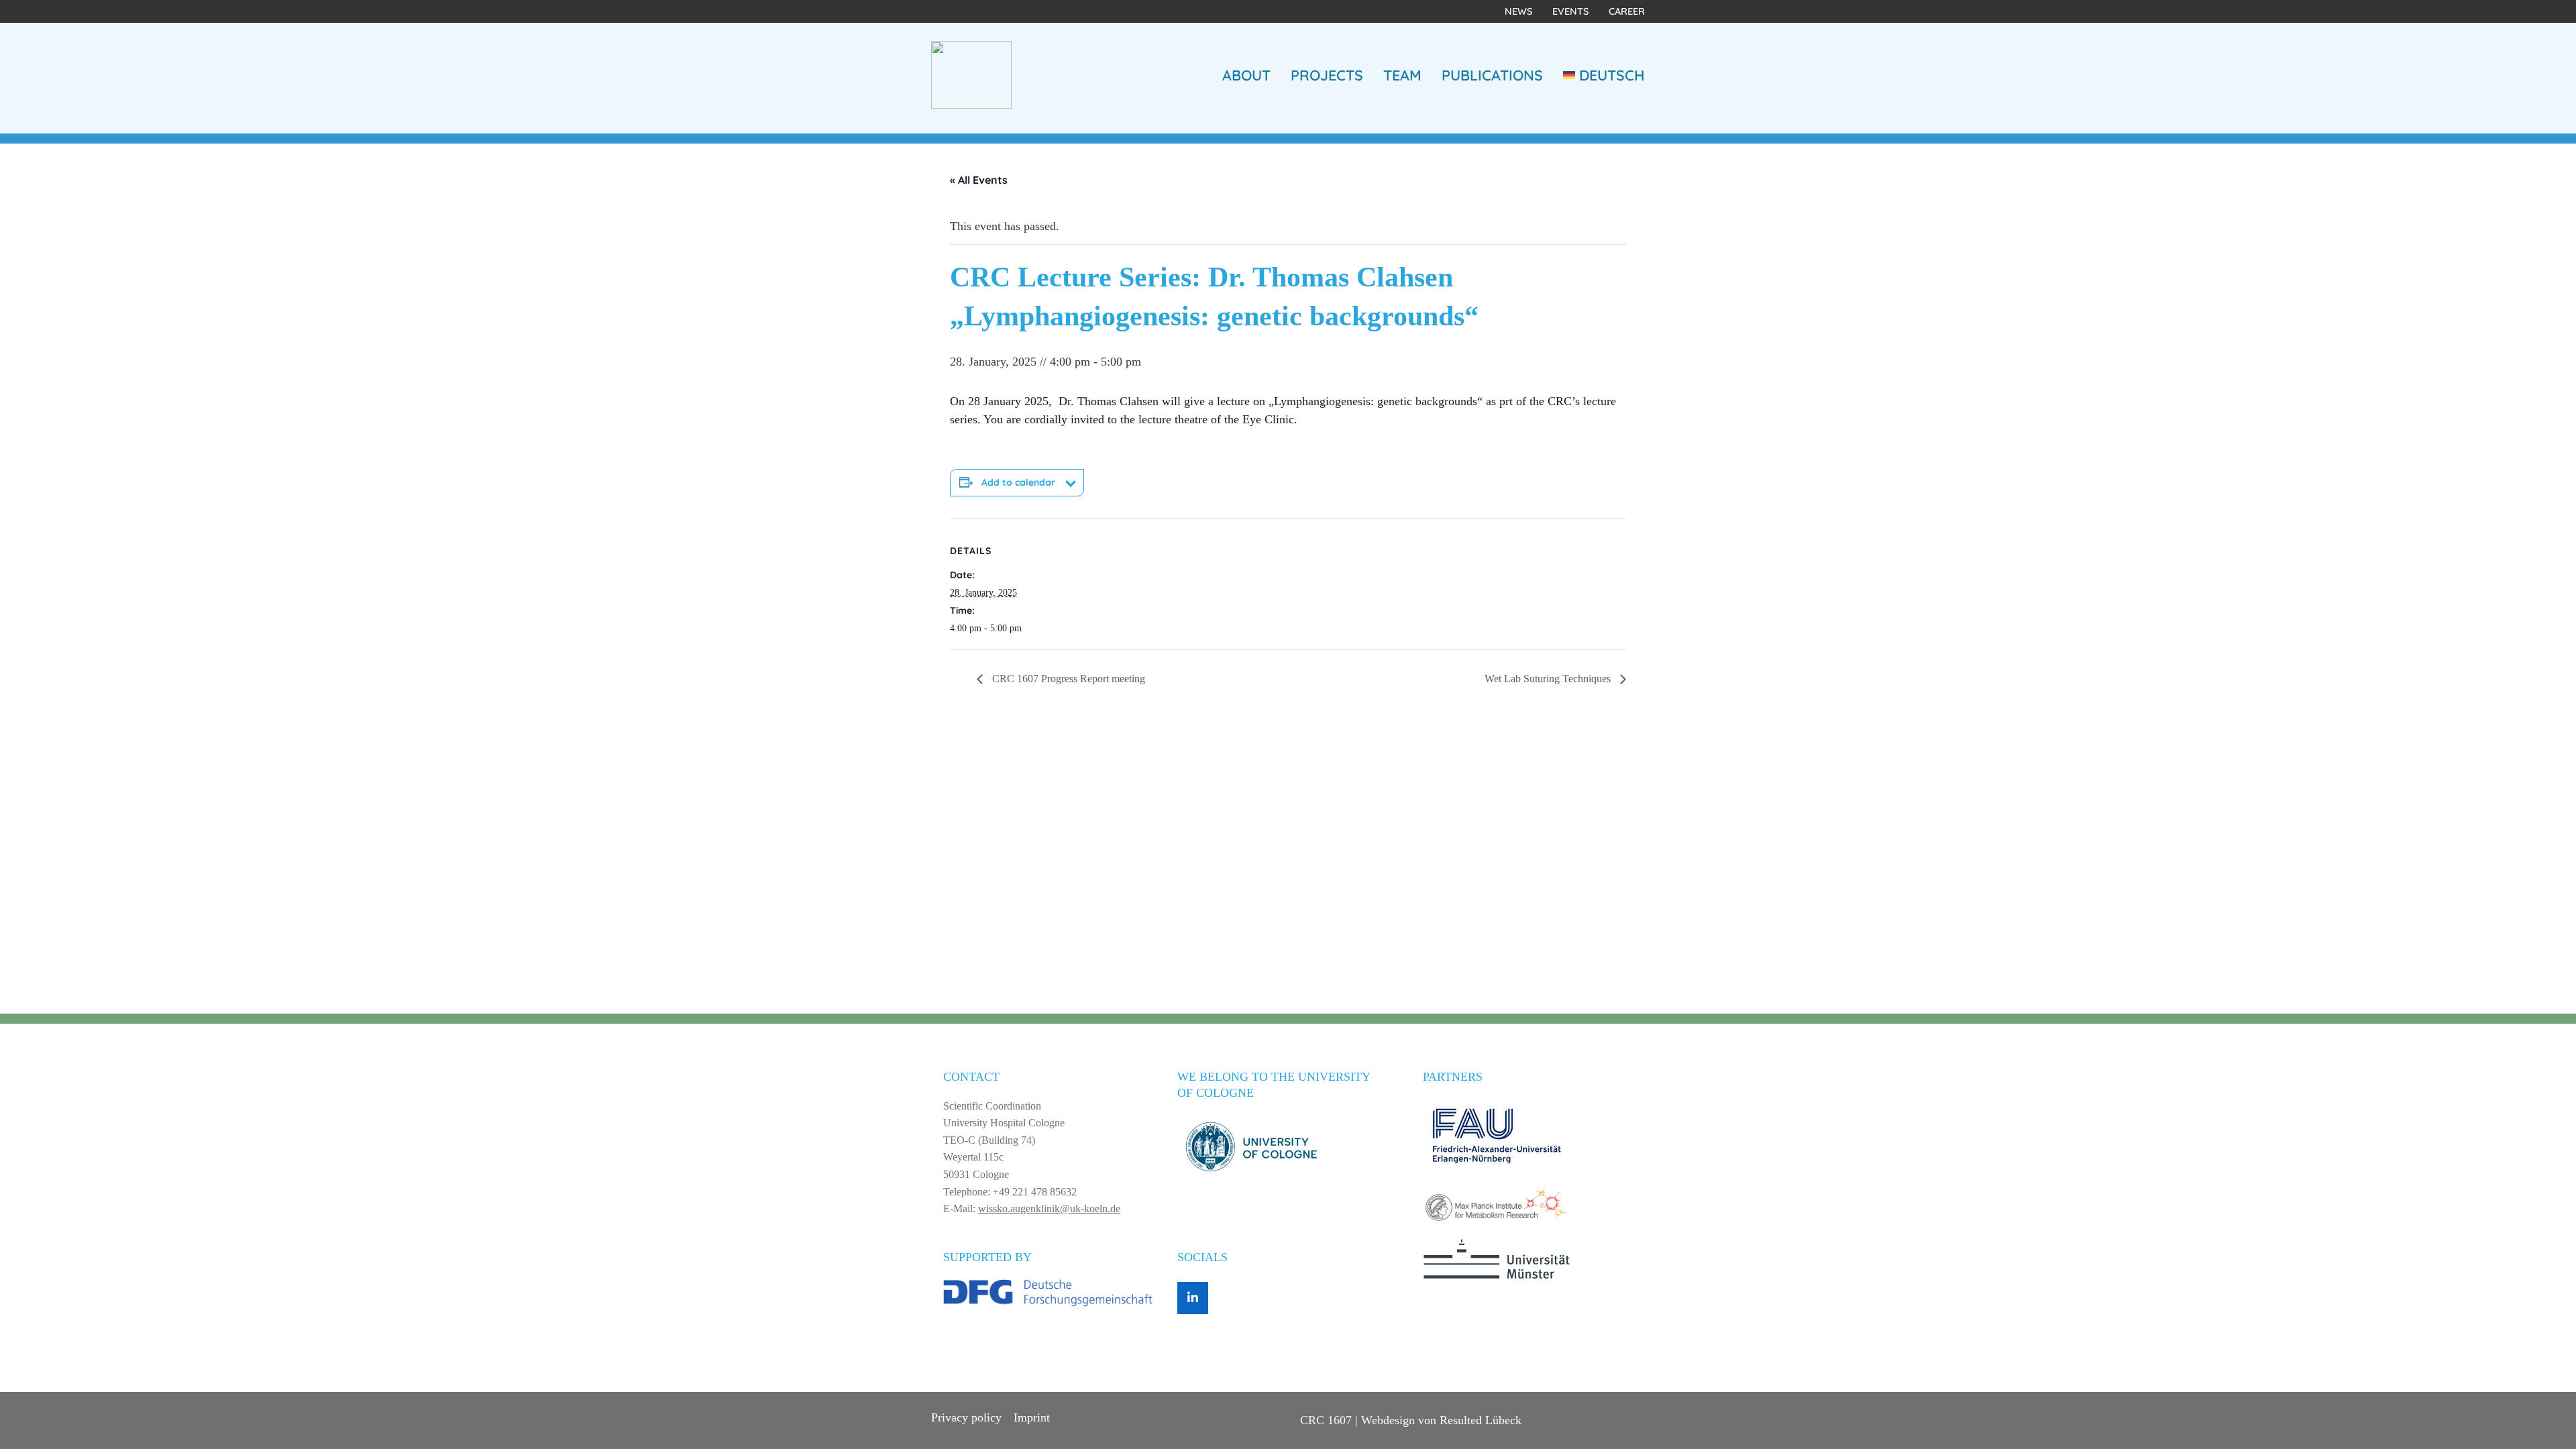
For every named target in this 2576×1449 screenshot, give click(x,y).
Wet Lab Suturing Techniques (1549, 679)
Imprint (1032, 1417)
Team (1402, 75)
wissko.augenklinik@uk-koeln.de (1049, 1209)
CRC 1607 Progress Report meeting (1067, 679)
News (1518, 11)
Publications (1492, 75)
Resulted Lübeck (1481, 1420)
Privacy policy (966, 1417)
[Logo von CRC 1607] (971, 74)
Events (1570, 11)
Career (1627, 11)
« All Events (979, 180)
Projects (1327, 75)
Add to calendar (1018, 482)
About (1246, 75)
